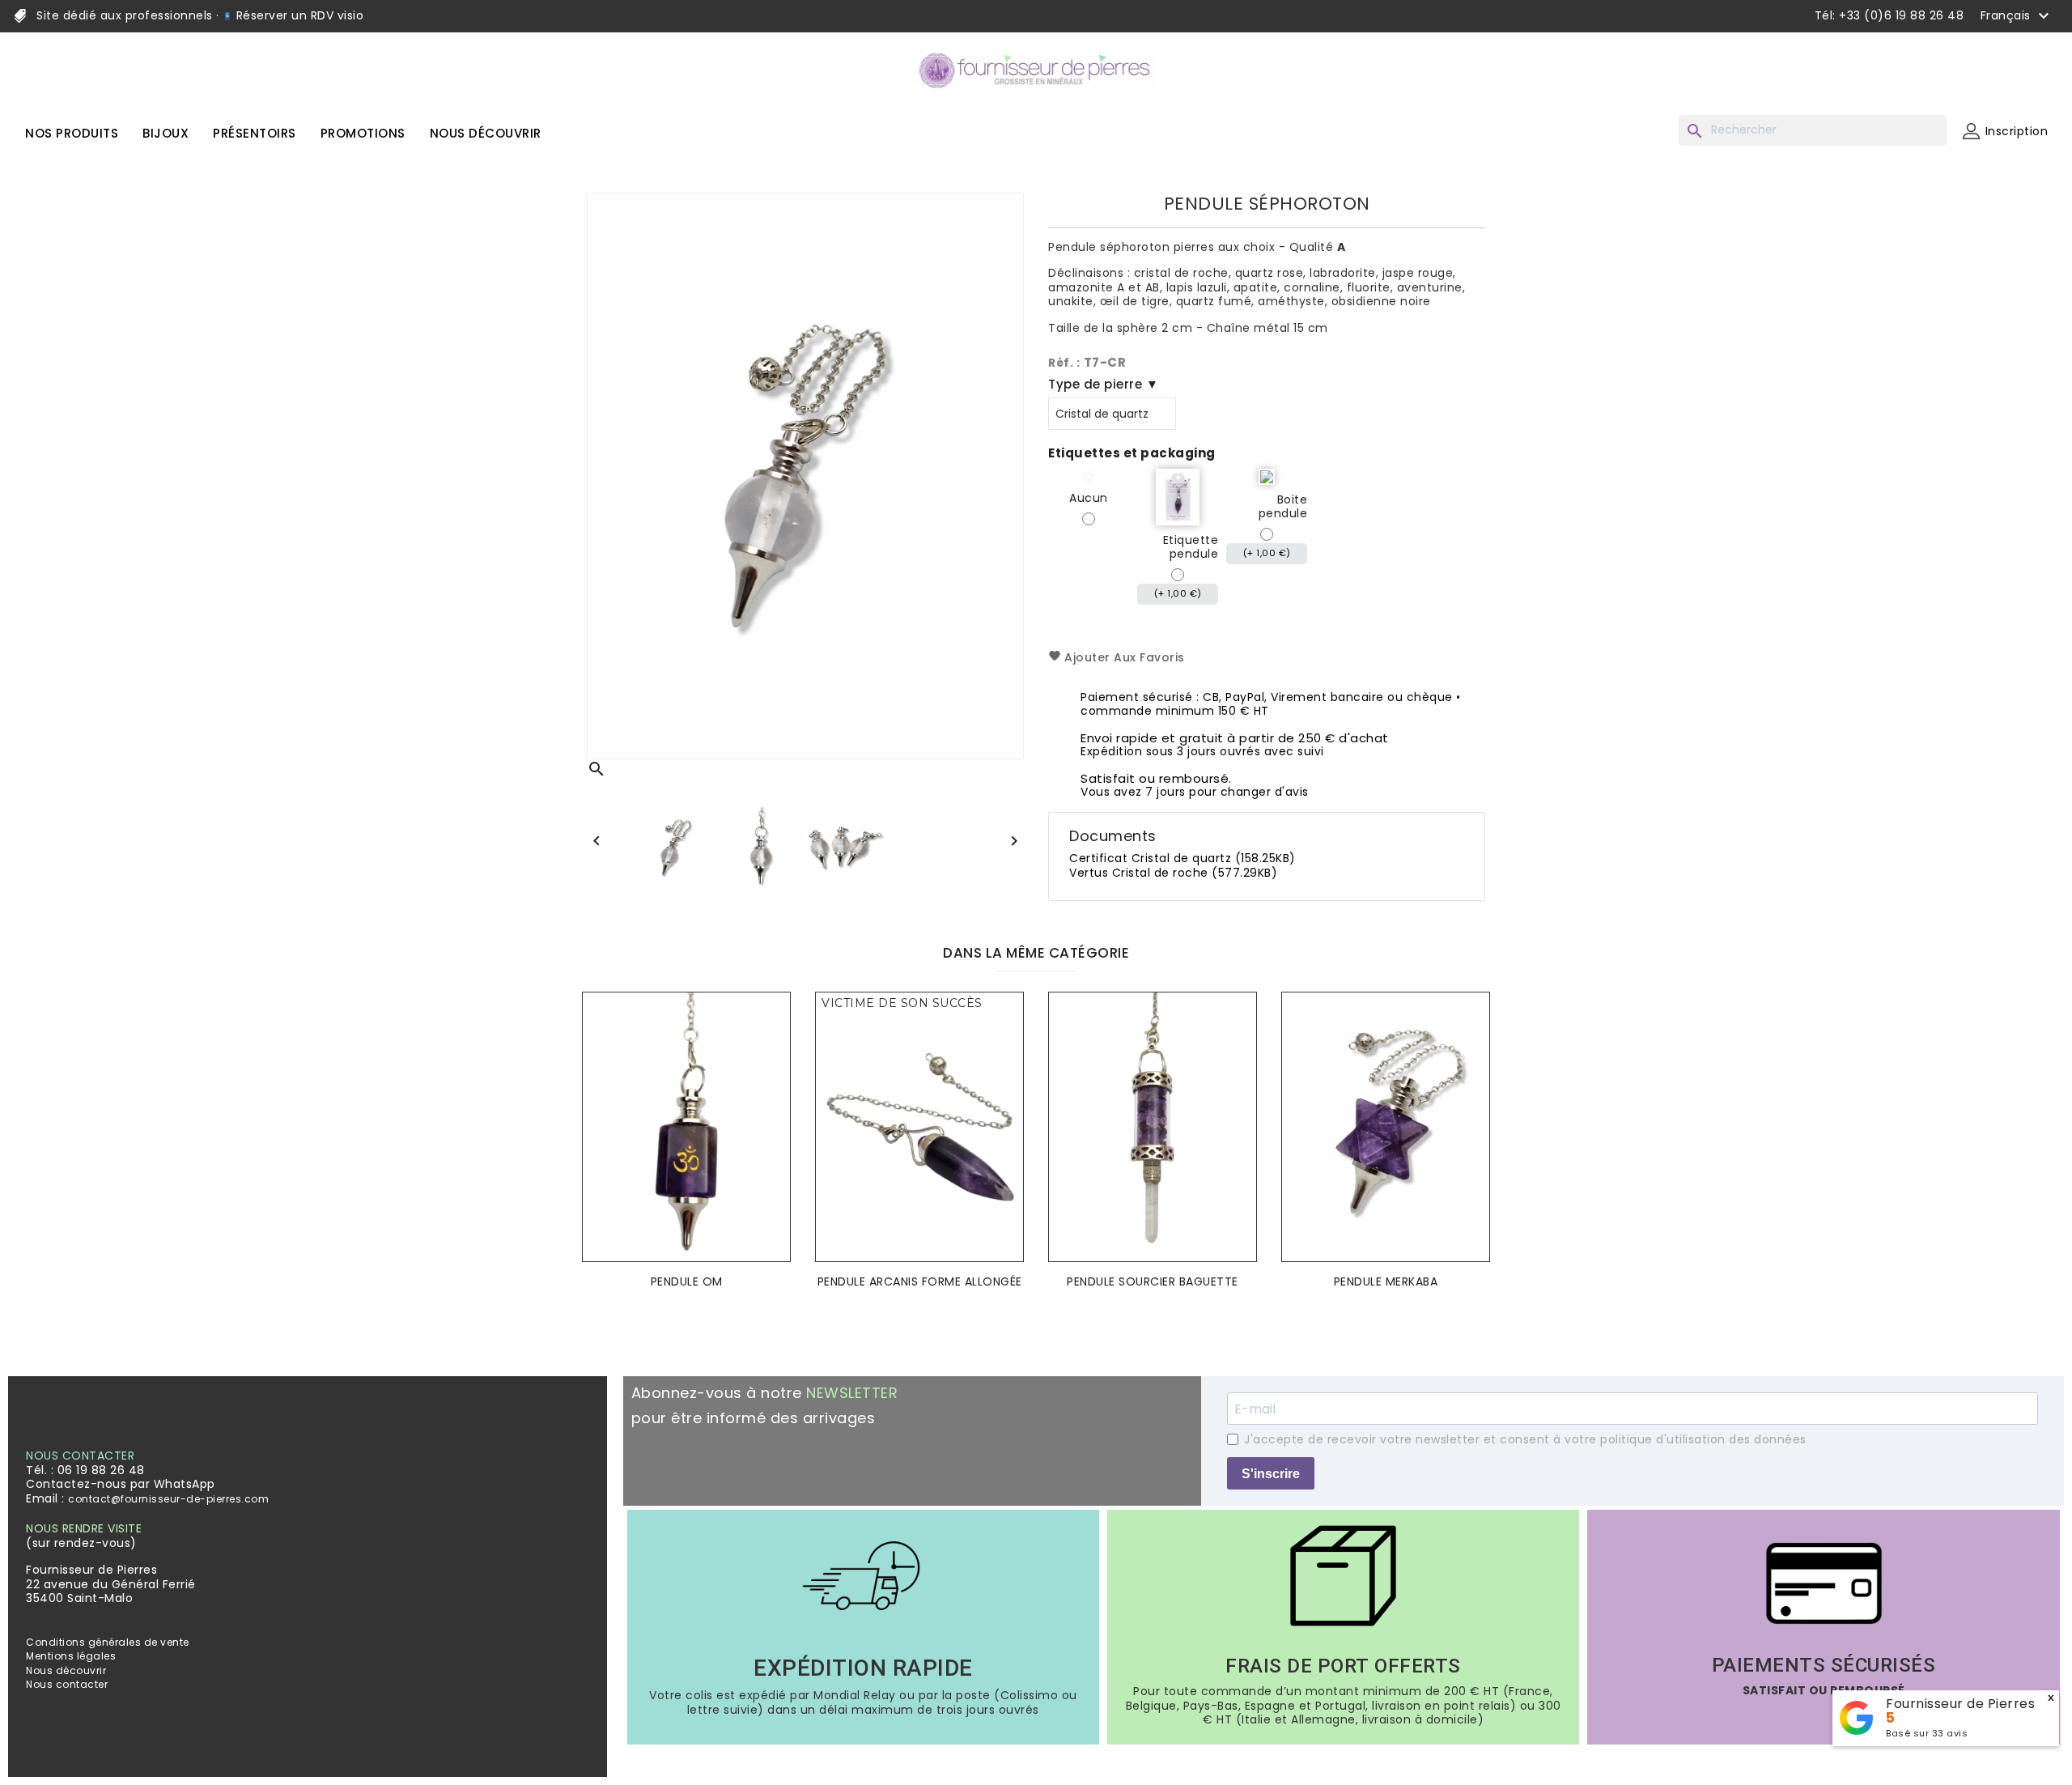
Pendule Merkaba (1386, 1281)
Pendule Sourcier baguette (1153, 1281)
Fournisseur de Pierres (1960, 1704)
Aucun (1089, 499)
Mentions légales (71, 1656)
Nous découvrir (66, 1670)
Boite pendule (1283, 507)
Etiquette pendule (1191, 548)
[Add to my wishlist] (774, 1029)
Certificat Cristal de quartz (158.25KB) (1182, 858)
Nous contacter (67, 1684)
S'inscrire (1271, 1474)
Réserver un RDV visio (298, 15)
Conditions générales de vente (108, 1642)
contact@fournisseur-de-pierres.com (168, 1499)
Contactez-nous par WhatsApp (121, 1484)
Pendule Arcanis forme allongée (920, 1281)
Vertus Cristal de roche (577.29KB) (1173, 873)
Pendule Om (687, 1281)
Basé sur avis (1927, 1733)
